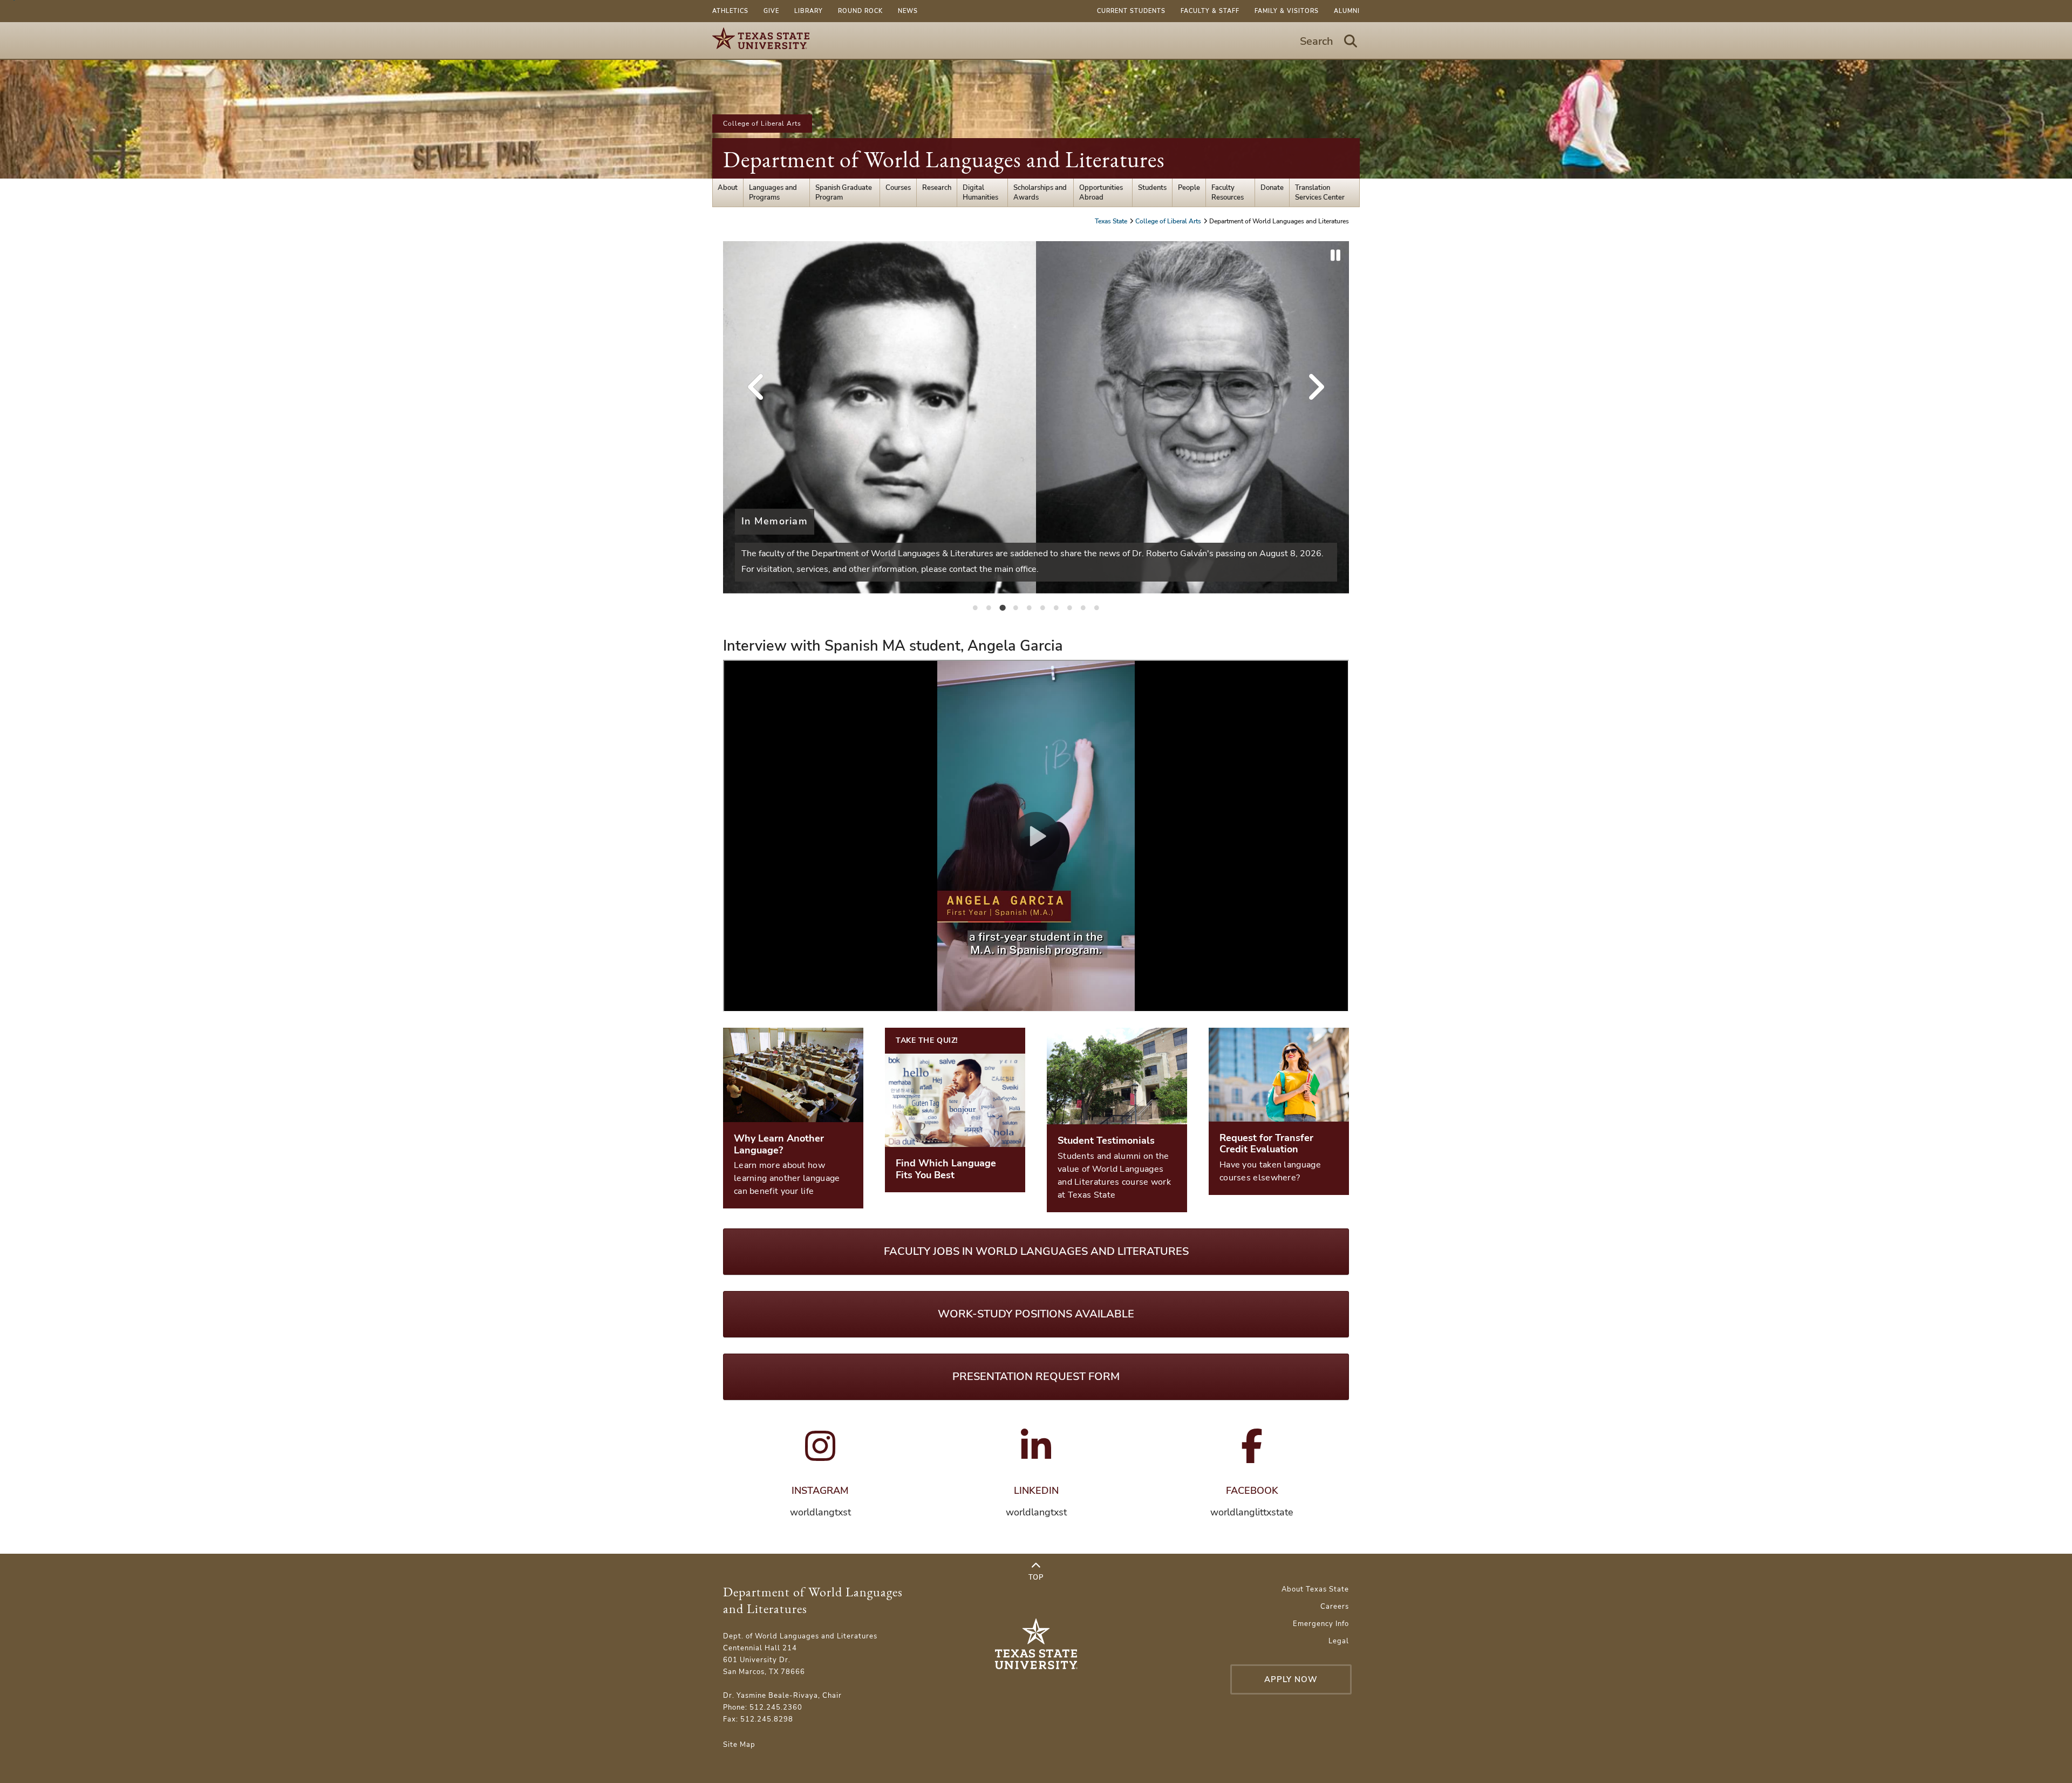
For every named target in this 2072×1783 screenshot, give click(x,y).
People (1189, 188)
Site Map (739, 1745)
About (728, 188)
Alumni (1347, 11)
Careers (1335, 1607)
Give (771, 11)
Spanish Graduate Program (844, 193)
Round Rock (860, 11)
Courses (898, 188)
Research (937, 188)
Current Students (1131, 11)
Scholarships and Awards (1040, 193)
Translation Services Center (1320, 193)
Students (1152, 188)
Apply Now (1291, 1679)
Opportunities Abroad (1101, 193)
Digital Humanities (980, 193)
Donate (1272, 188)
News (908, 11)
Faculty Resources (1228, 193)
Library (809, 11)
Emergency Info (1321, 1624)
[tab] (976, 607)
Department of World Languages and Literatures (944, 159)
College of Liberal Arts (762, 124)
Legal (1339, 1641)
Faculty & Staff (1210, 11)
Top (1036, 1577)
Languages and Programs (773, 193)
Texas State (1112, 221)
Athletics (730, 11)
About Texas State (1315, 1589)
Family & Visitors (1287, 11)
